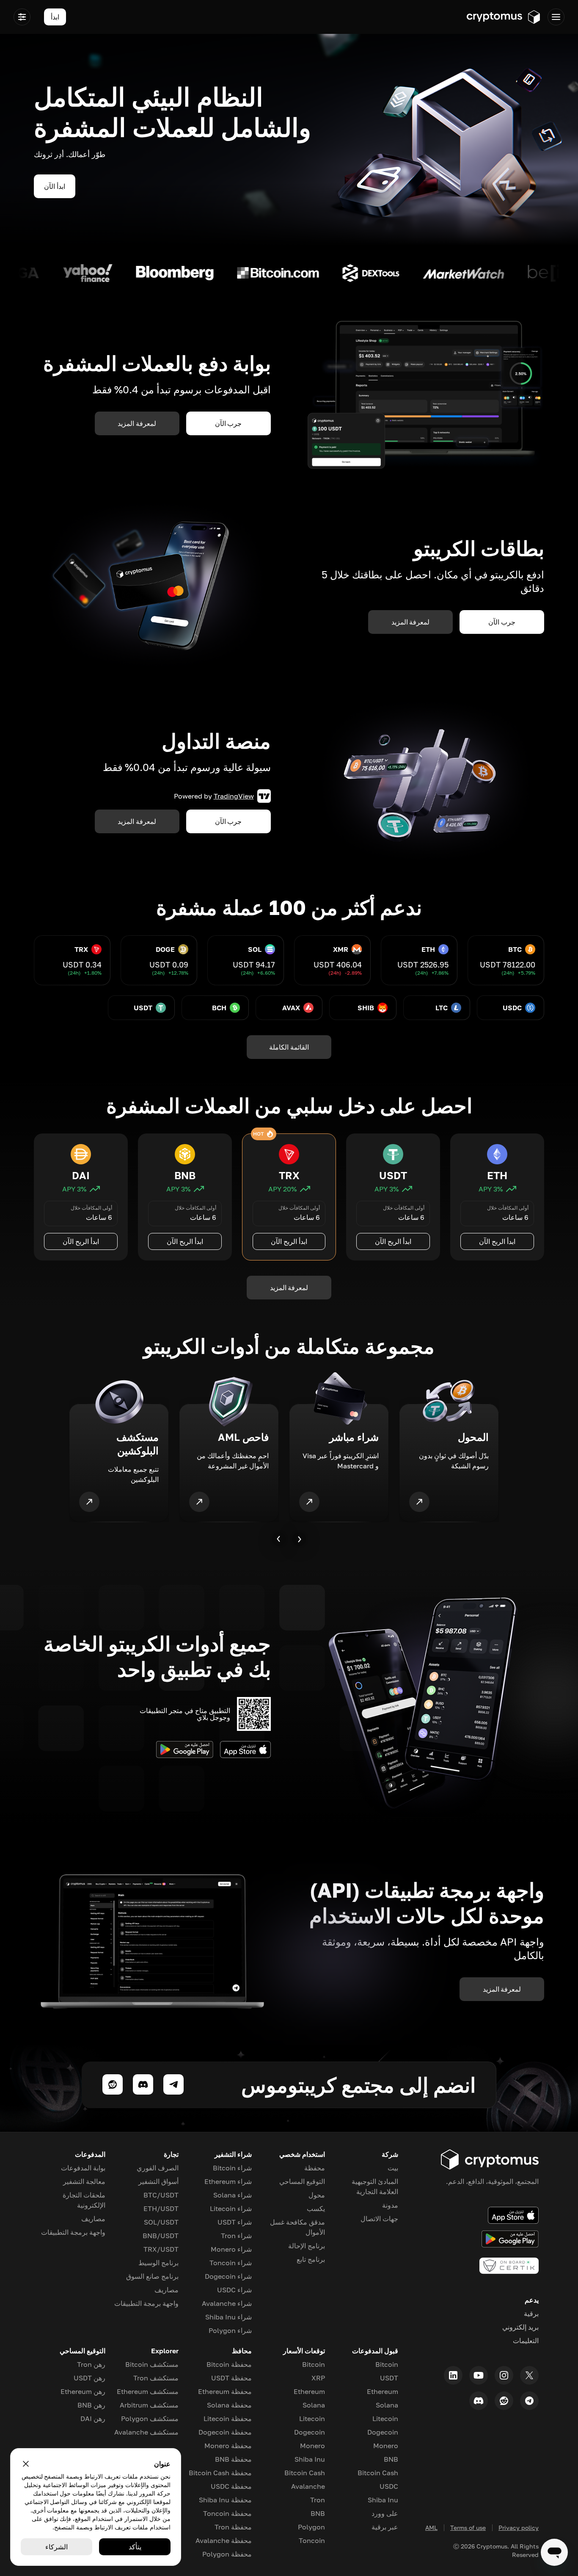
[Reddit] (504, 2401)
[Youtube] (479, 2375)
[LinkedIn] (453, 2375)
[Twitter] (529, 2375)
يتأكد (135, 2547)
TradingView (234, 796)
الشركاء (56, 2547)
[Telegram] (529, 2401)
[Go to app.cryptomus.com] (504, 17)
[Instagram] (504, 2375)
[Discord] (479, 2401)
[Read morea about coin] (472, 273)
